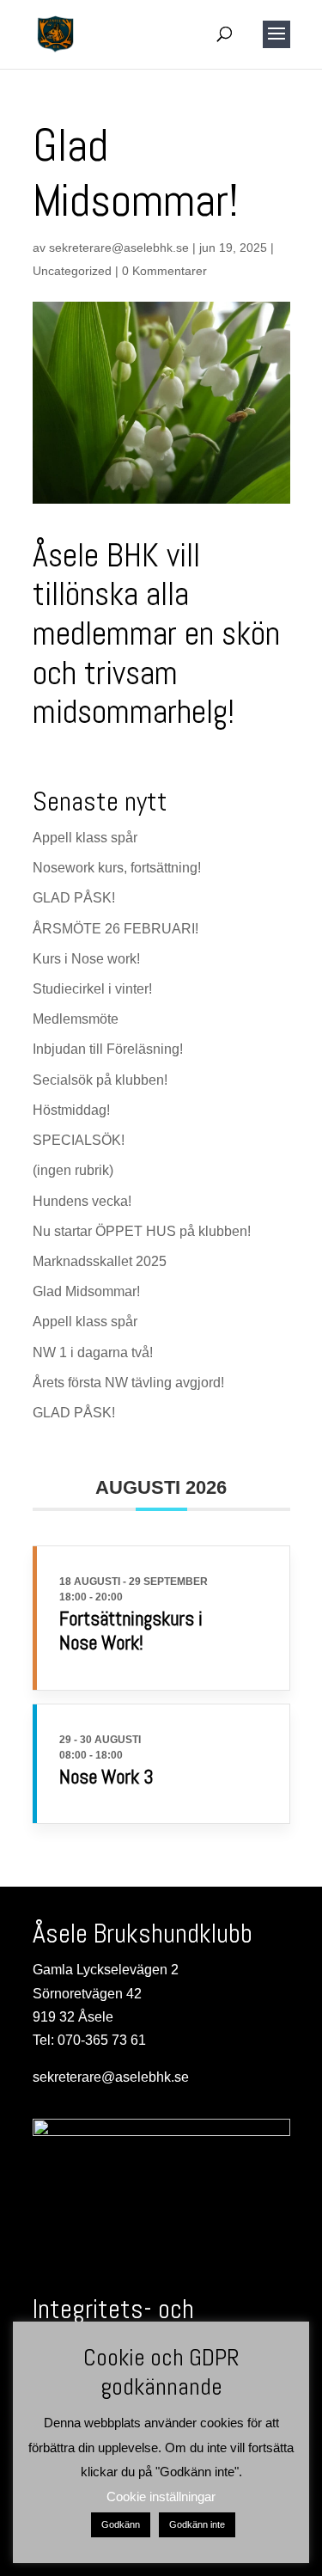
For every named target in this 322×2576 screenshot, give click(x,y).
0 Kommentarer (164, 271)
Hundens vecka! (82, 1201)
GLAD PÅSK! (74, 898)
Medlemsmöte (76, 1019)
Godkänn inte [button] (197, 2524)
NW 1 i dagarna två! (93, 1352)
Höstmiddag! (71, 1110)
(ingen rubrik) (73, 1170)
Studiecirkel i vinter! (92, 989)
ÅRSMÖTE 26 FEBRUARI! (115, 929)
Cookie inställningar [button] (161, 2496)
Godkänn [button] (121, 2524)
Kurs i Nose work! (86, 959)
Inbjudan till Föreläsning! (108, 1049)
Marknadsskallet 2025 (100, 1261)
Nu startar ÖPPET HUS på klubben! (142, 1231)
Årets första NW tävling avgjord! (128, 1383)
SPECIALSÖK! (79, 1140)
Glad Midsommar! (86, 1291)
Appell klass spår (85, 838)
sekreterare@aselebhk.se (119, 248)
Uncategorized (72, 271)
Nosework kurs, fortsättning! (117, 868)
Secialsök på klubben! (100, 1080)
